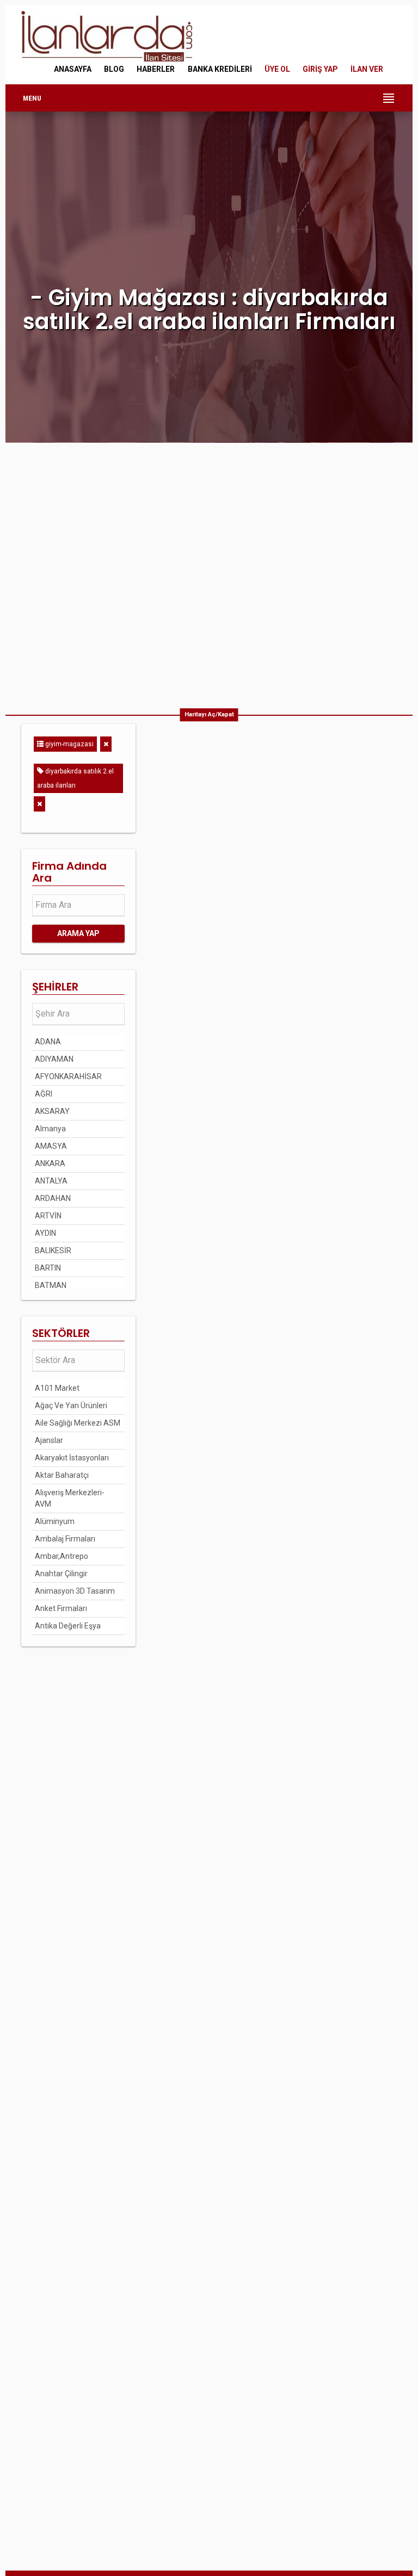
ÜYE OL (277, 69)
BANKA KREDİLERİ (220, 69)
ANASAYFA (73, 69)
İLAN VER (367, 69)
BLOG (114, 69)
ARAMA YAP (78, 933)
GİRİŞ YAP (320, 69)
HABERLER (156, 69)
